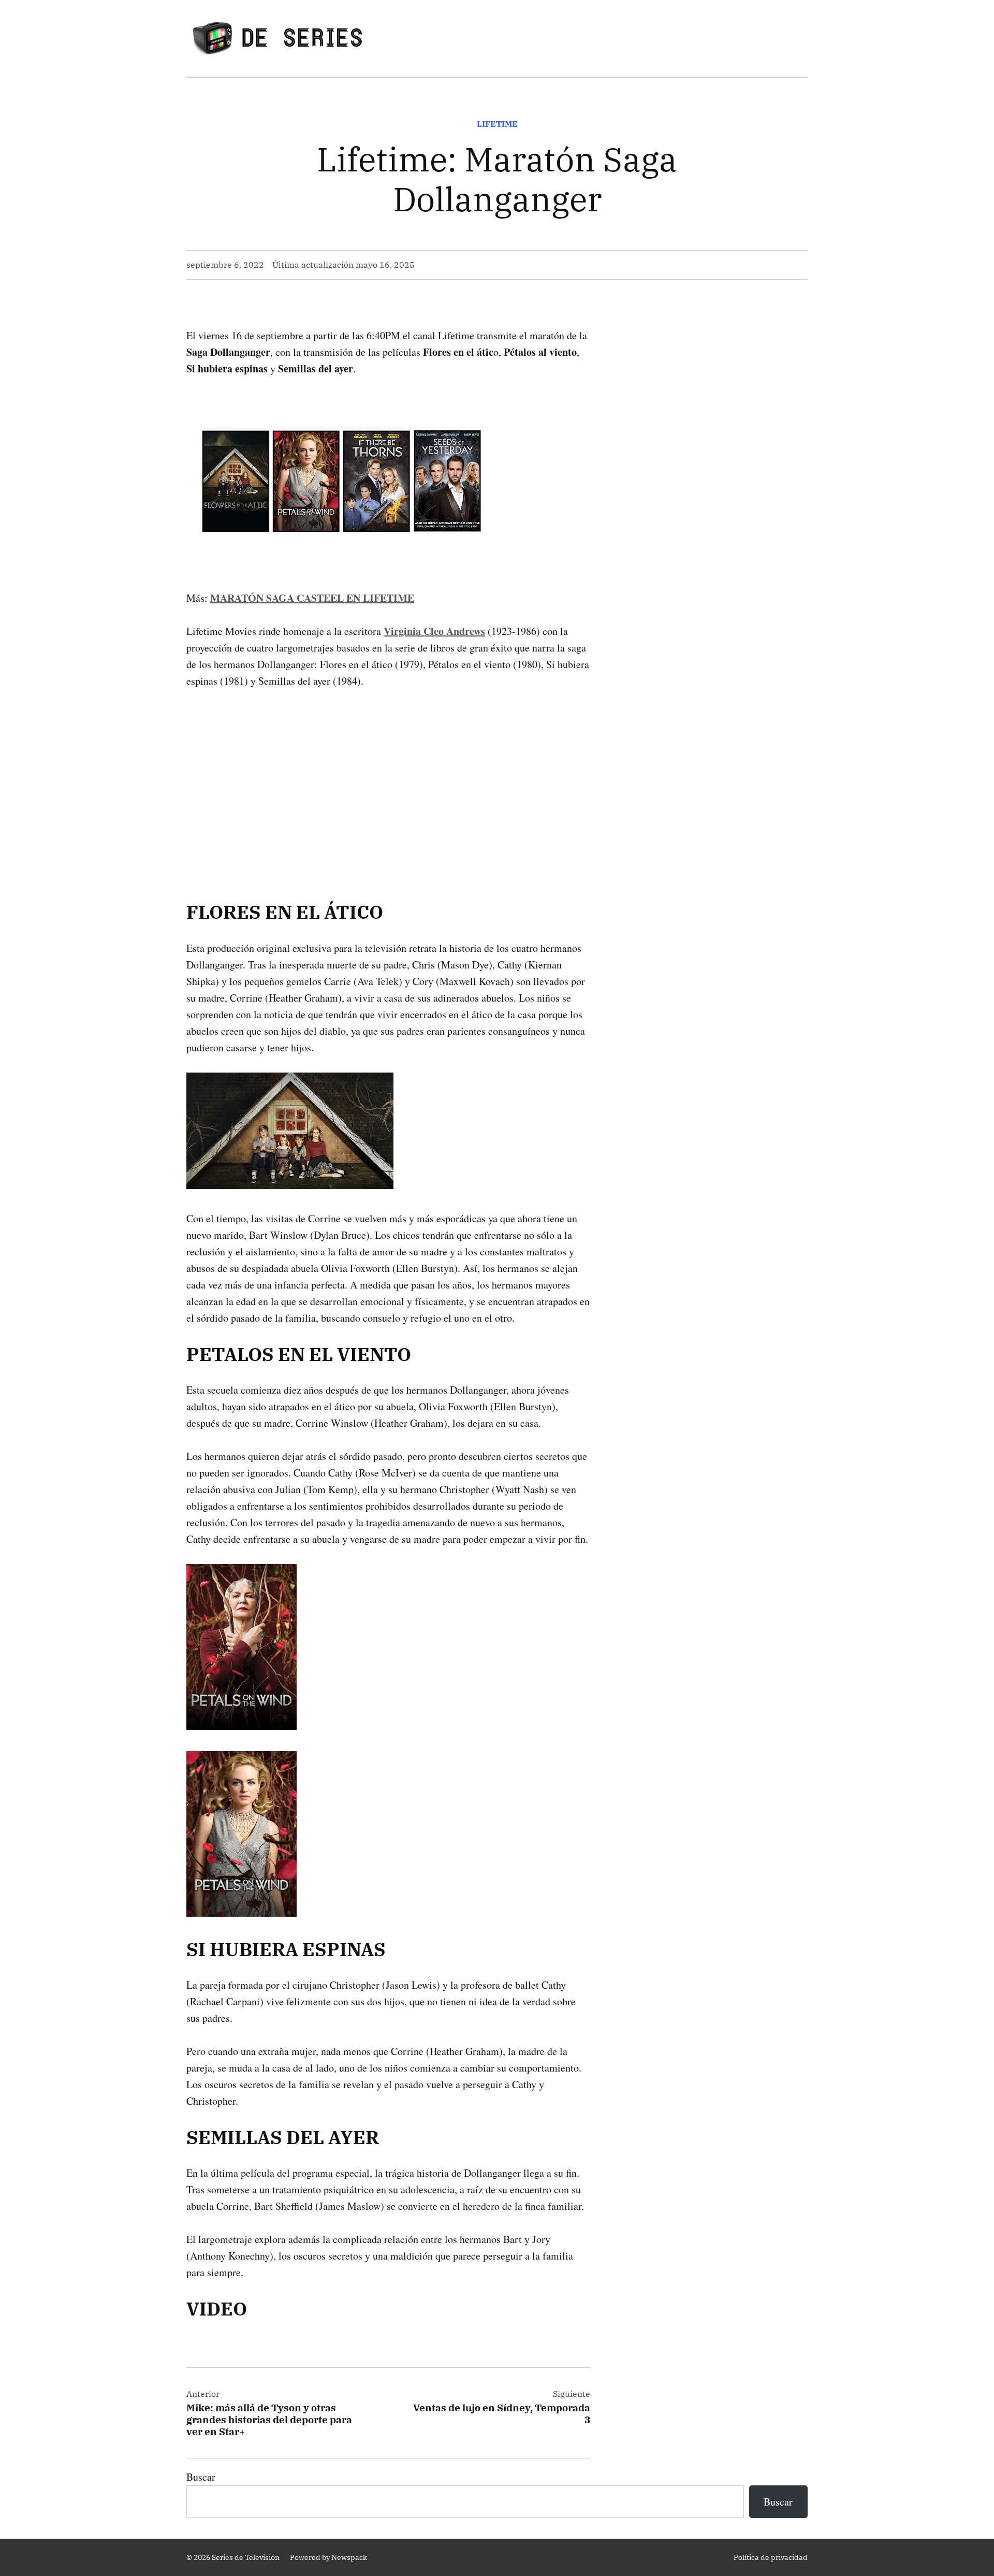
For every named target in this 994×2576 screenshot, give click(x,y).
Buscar (201, 2477)
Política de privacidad (771, 2557)
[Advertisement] (388, 778)
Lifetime (497, 124)
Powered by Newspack (328, 2557)
